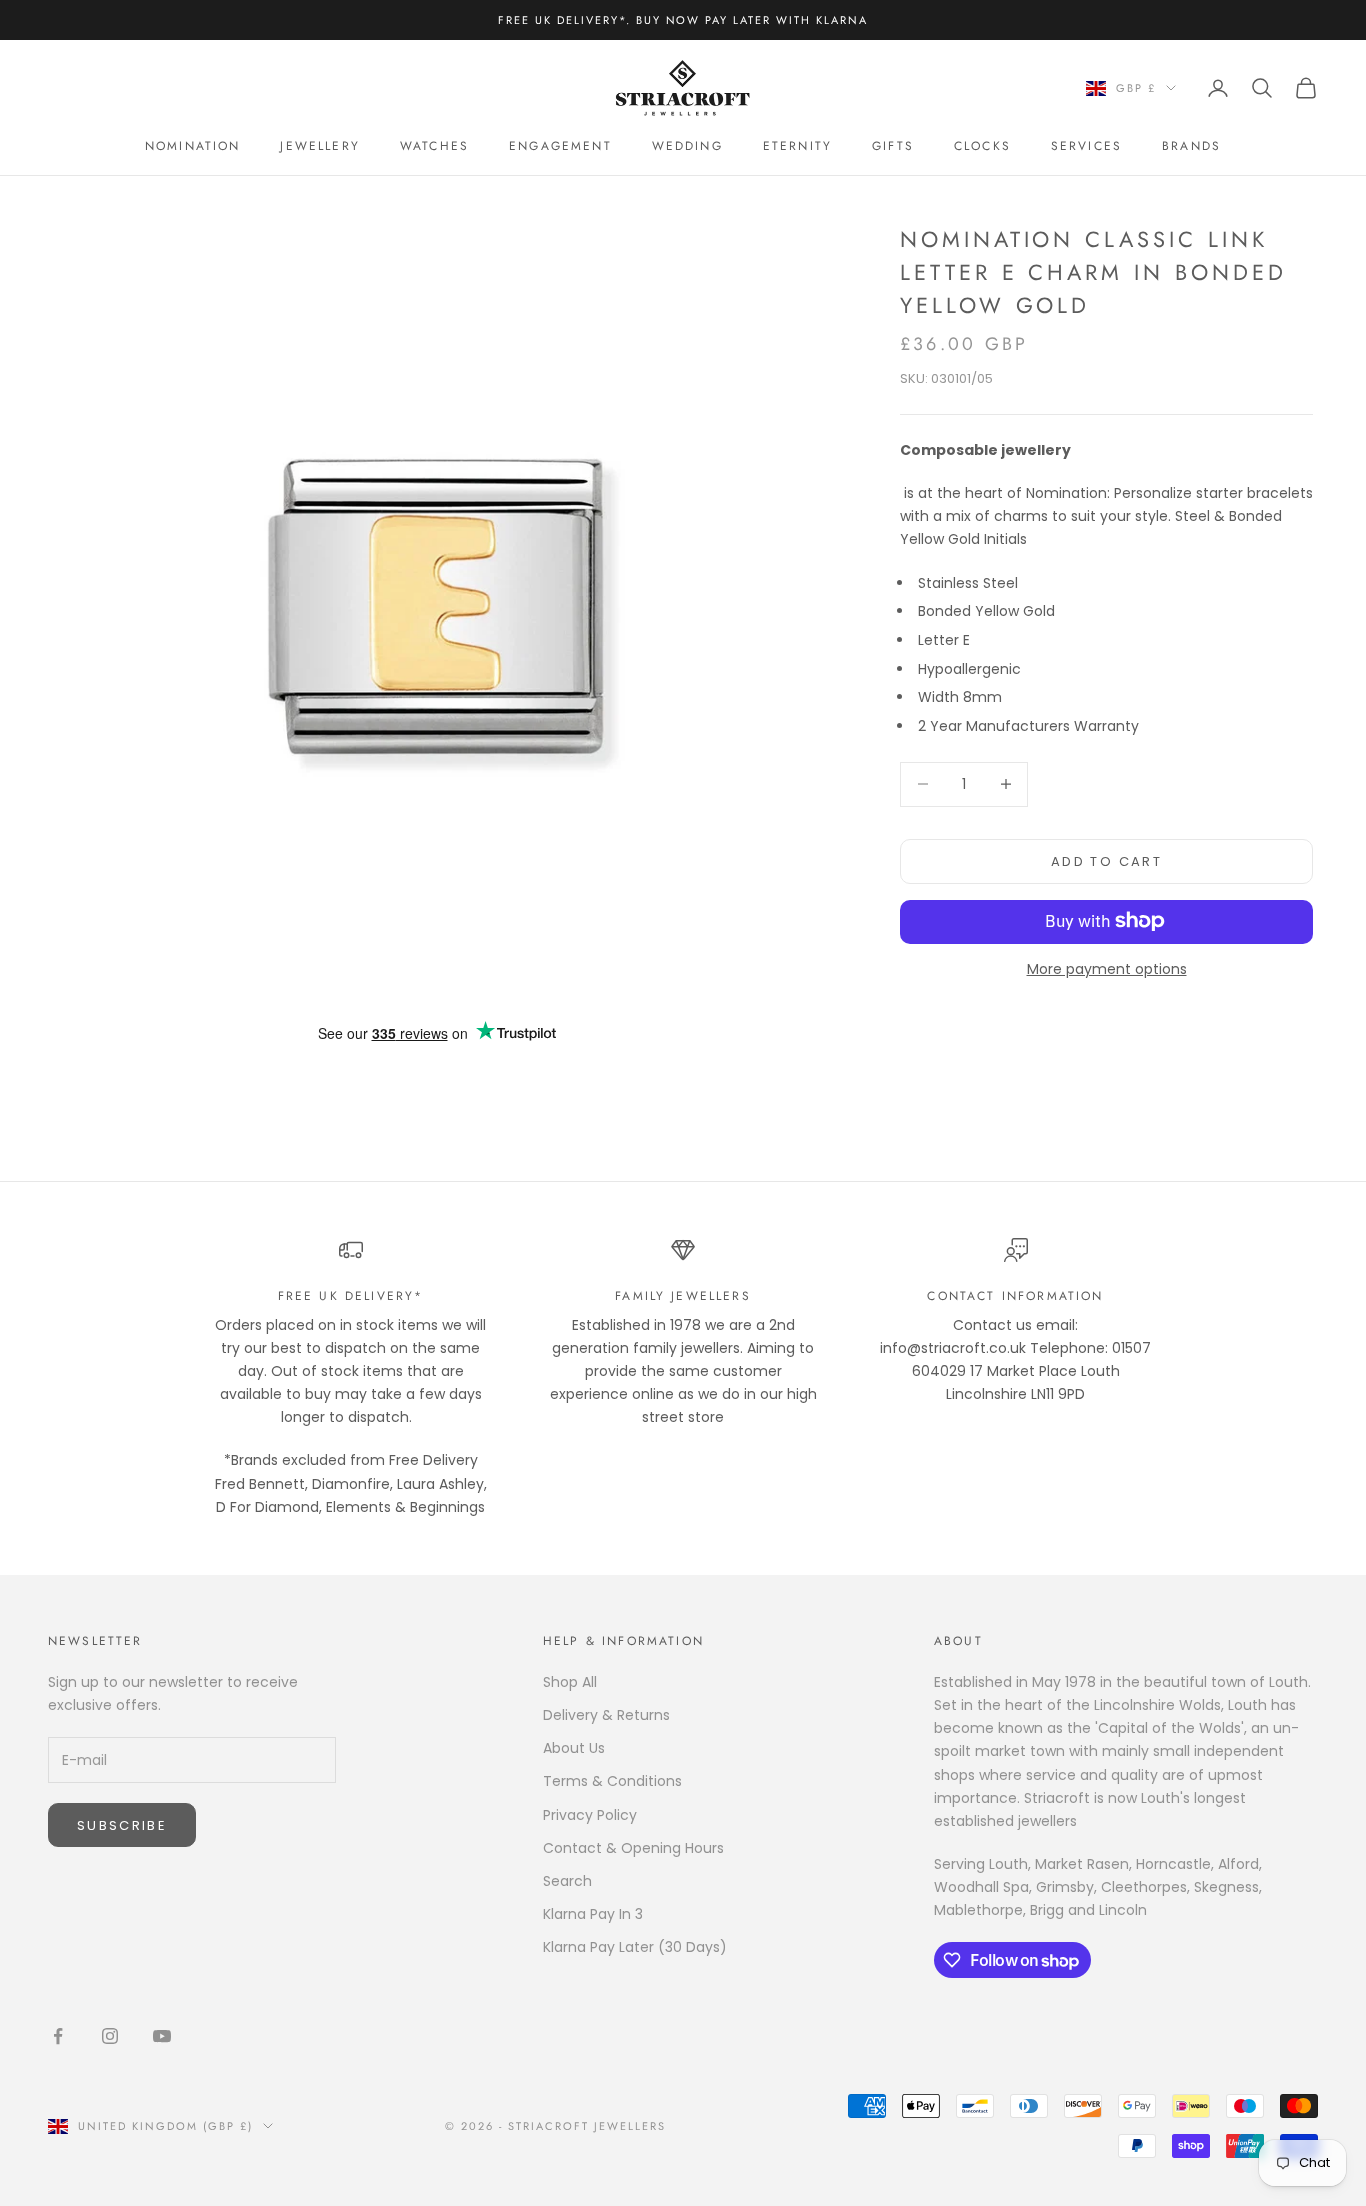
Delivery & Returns (606, 1715)
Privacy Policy (590, 1815)
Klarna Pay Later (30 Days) (635, 1947)
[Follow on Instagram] (110, 2036)
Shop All (570, 1682)
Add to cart (1106, 860)
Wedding (687, 146)
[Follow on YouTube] (162, 2036)
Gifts (893, 146)
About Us (574, 1748)
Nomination (193, 146)
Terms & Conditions (612, 1781)
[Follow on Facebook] (58, 2036)
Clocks (982, 146)
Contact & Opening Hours (633, 1848)
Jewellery (319, 146)
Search (567, 1881)
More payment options (1107, 968)
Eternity (797, 146)
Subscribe (122, 1825)
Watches (434, 146)
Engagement (560, 146)
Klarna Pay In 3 (593, 1914)
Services (1086, 146)
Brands (1191, 146)
